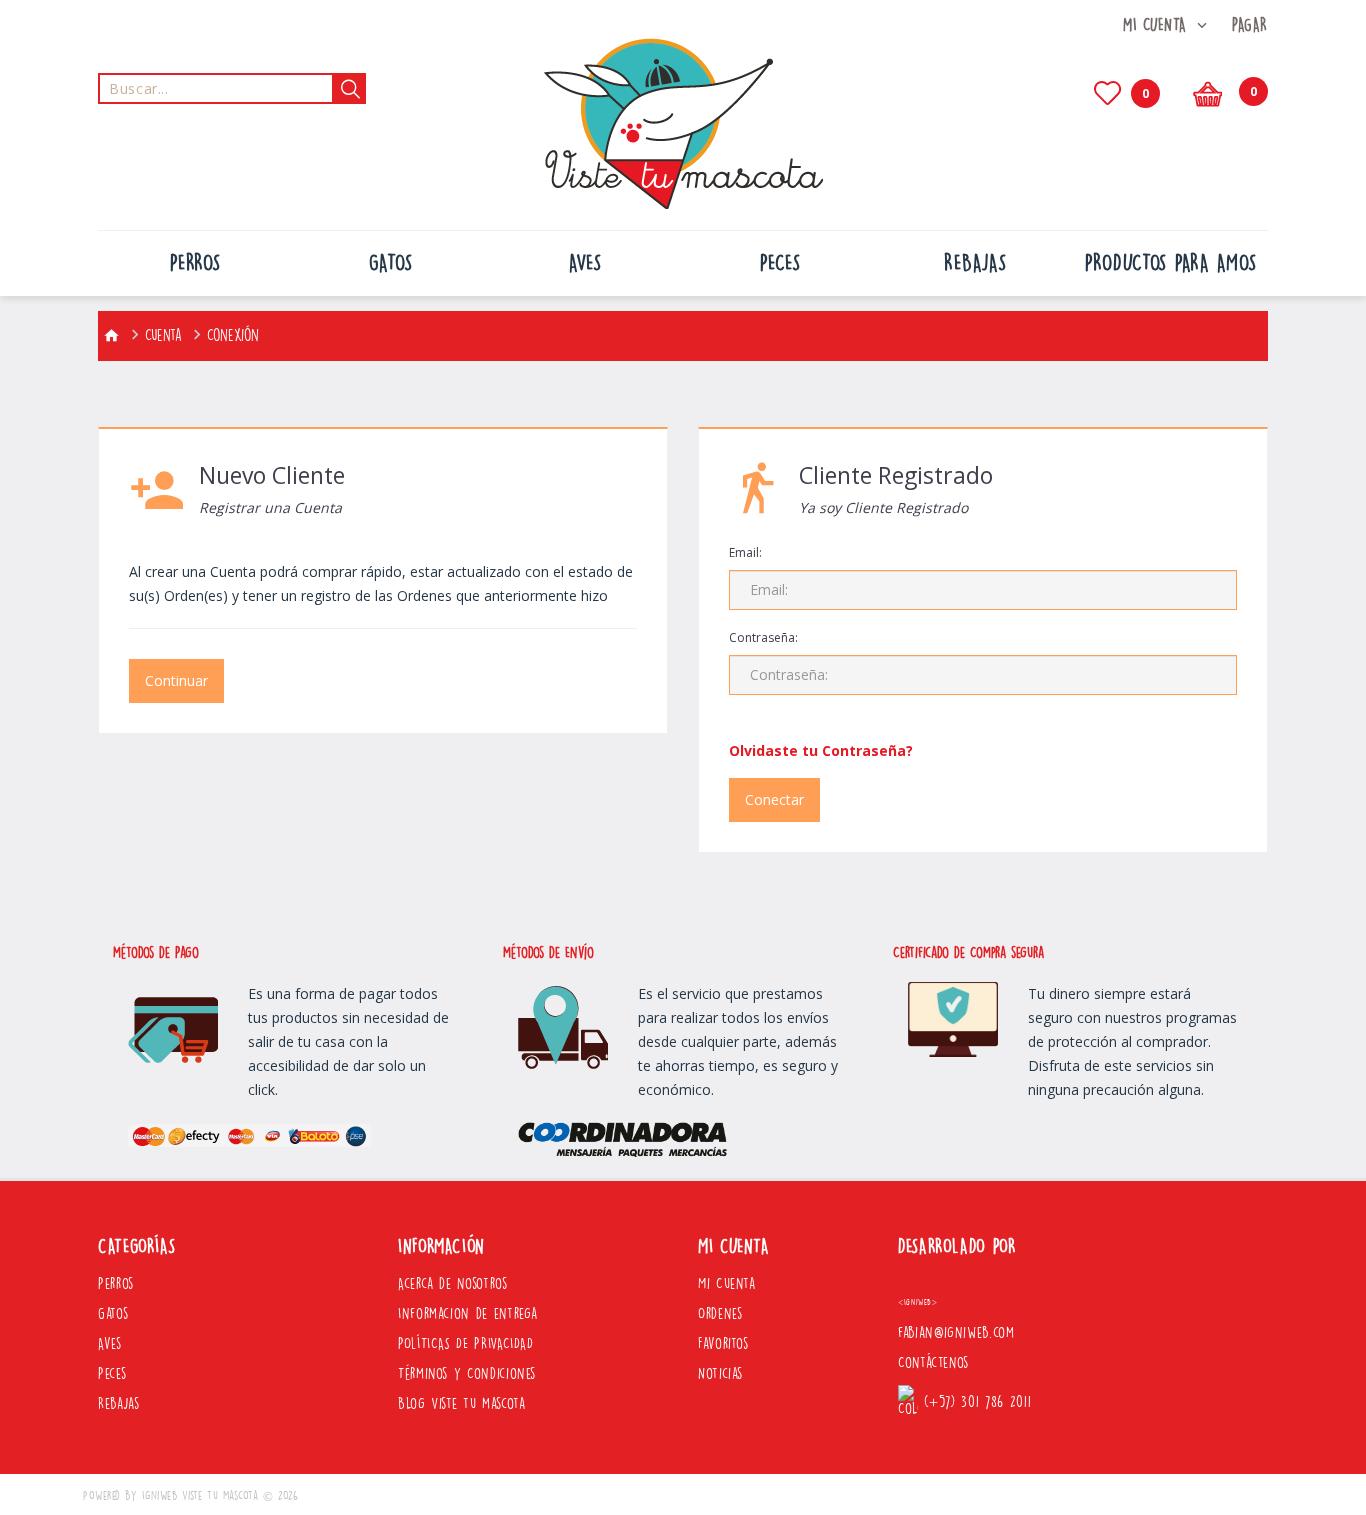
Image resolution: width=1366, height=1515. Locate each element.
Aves (110, 1344)
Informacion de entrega (468, 1314)
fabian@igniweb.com (956, 1333)
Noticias (720, 1374)
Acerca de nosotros (453, 1284)
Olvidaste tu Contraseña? (821, 750)
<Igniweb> (918, 1302)
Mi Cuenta (727, 1284)
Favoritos (723, 1344)
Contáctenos (933, 1363)
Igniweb (160, 1496)
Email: (745, 552)
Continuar (176, 680)
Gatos (113, 1314)
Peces (112, 1374)
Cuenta (163, 335)
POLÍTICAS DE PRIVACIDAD (466, 1344)
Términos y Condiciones (467, 1374)
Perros (116, 1284)
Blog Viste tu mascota (461, 1404)
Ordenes (720, 1314)
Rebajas (118, 1404)
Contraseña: (763, 637)
